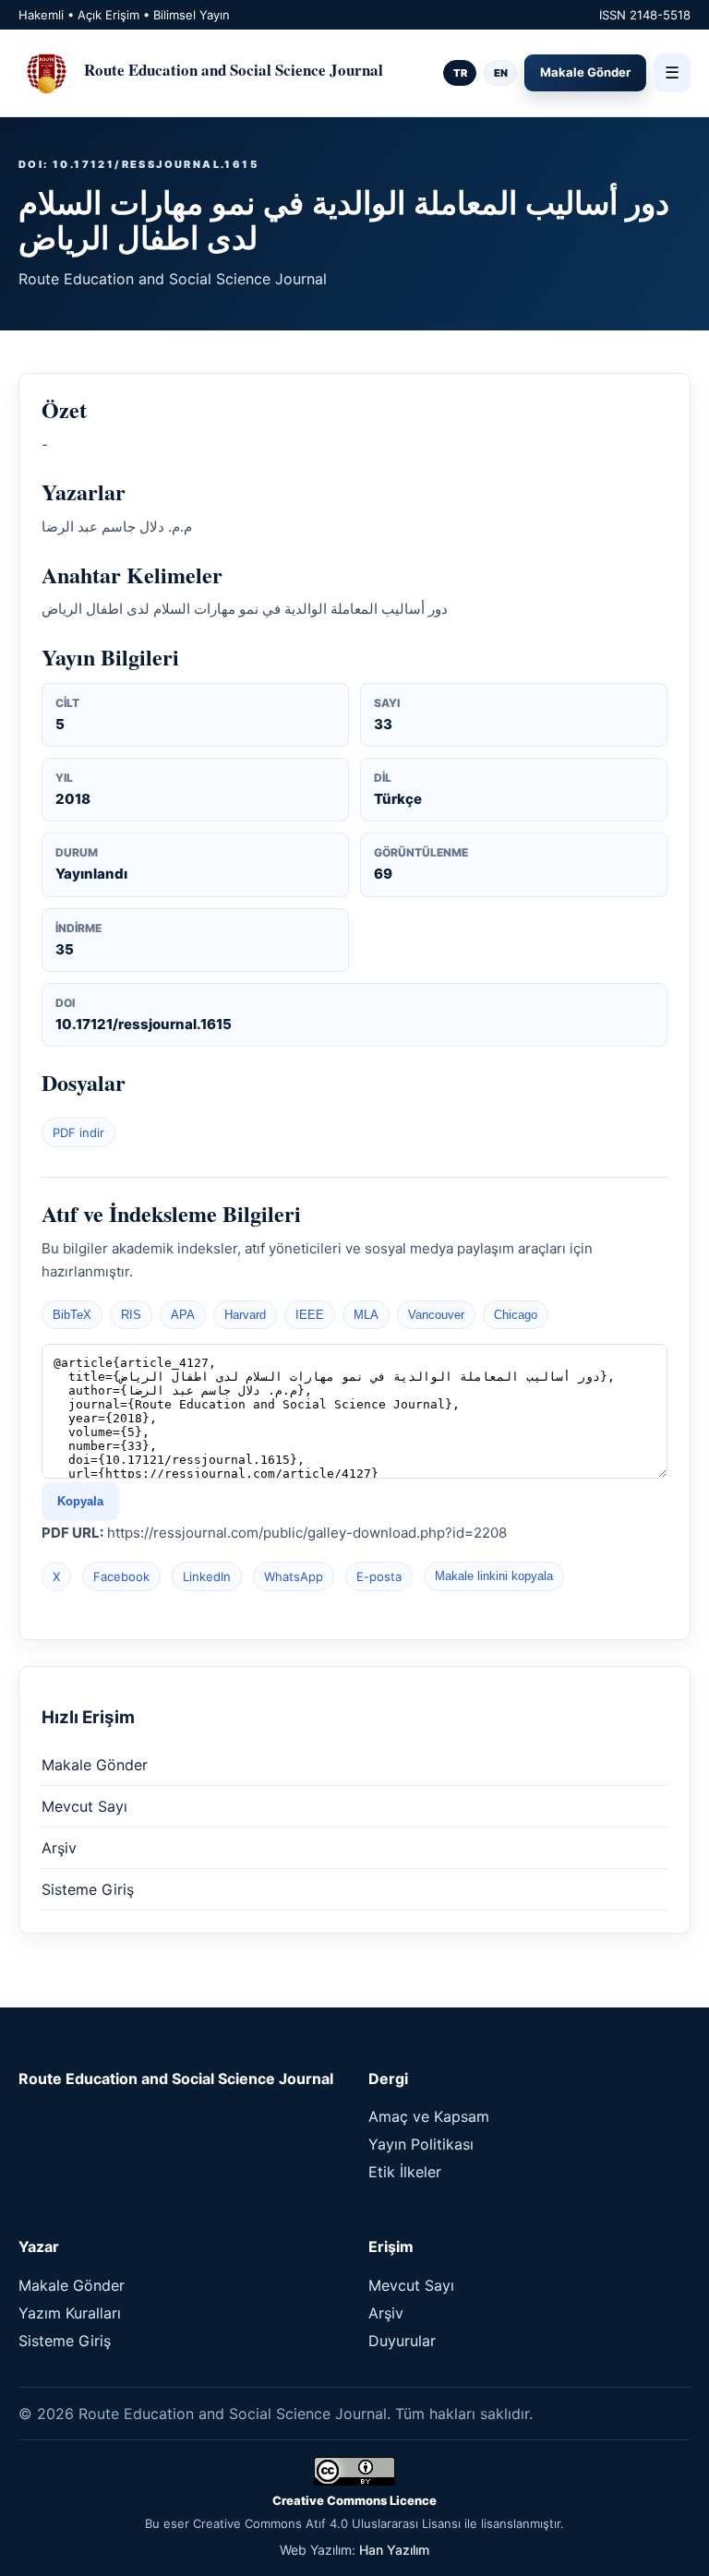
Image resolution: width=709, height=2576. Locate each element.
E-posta (379, 1576)
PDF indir (78, 1132)
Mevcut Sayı (84, 1806)
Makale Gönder (585, 72)
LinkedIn (207, 1576)
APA (183, 1315)
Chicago (516, 1315)
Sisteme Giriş (88, 1889)
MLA (366, 1315)
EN (501, 73)
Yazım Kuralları (70, 2313)
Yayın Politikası (421, 2144)
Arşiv (59, 1848)
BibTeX (72, 1315)
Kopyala (80, 1501)
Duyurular (402, 2341)
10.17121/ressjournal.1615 (144, 1024)
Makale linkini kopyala (494, 1576)
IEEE (310, 1315)
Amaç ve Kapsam (429, 2116)
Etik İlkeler (405, 2172)
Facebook (121, 1576)
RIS (131, 1315)
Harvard (245, 1315)
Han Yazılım (394, 2550)
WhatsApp (294, 1576)
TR (460, 73)
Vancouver (436, 1315)
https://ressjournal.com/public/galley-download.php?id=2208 (307, 1533)
